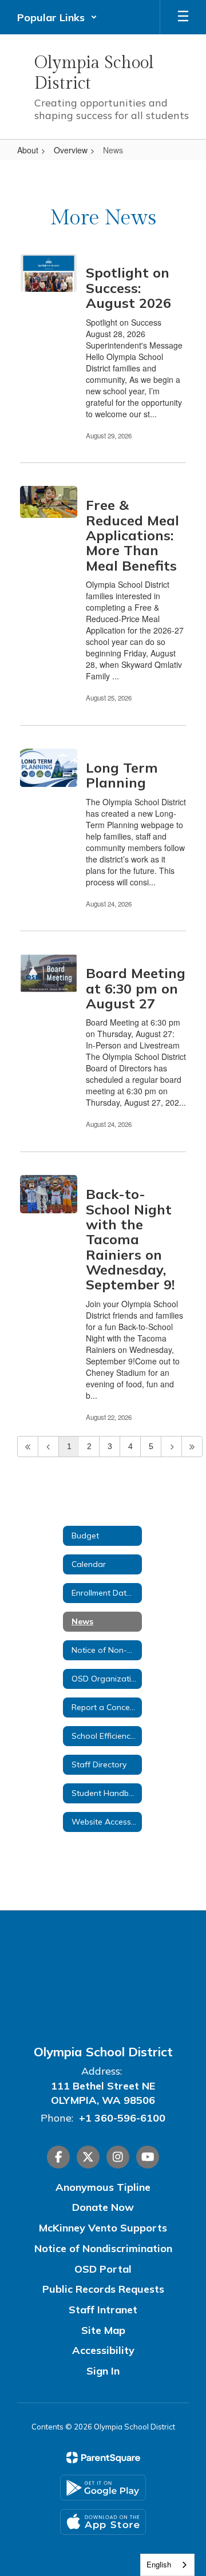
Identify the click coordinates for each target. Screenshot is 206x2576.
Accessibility (103, 2350)
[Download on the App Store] (103, 2522)
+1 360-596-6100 (122, 2118)
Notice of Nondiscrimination (103, 2248)
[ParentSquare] (103, 2458)
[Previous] (48, 1447)
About (28, 150)
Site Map (103, 2330)
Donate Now (103, 2207)
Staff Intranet (103, 2310)
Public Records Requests (103, 2289)
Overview (71, 150)
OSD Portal (103, 2269)
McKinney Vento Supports (103, 2228)
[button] (57, 17)
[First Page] (28, 1447)
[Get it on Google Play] (103, 2488)
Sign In (103, 2371)
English (159, 2564)
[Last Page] (192, 1447)
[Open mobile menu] (183, 17)
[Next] (171, 1447)
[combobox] (167, 2565)
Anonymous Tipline (103, 2187)
